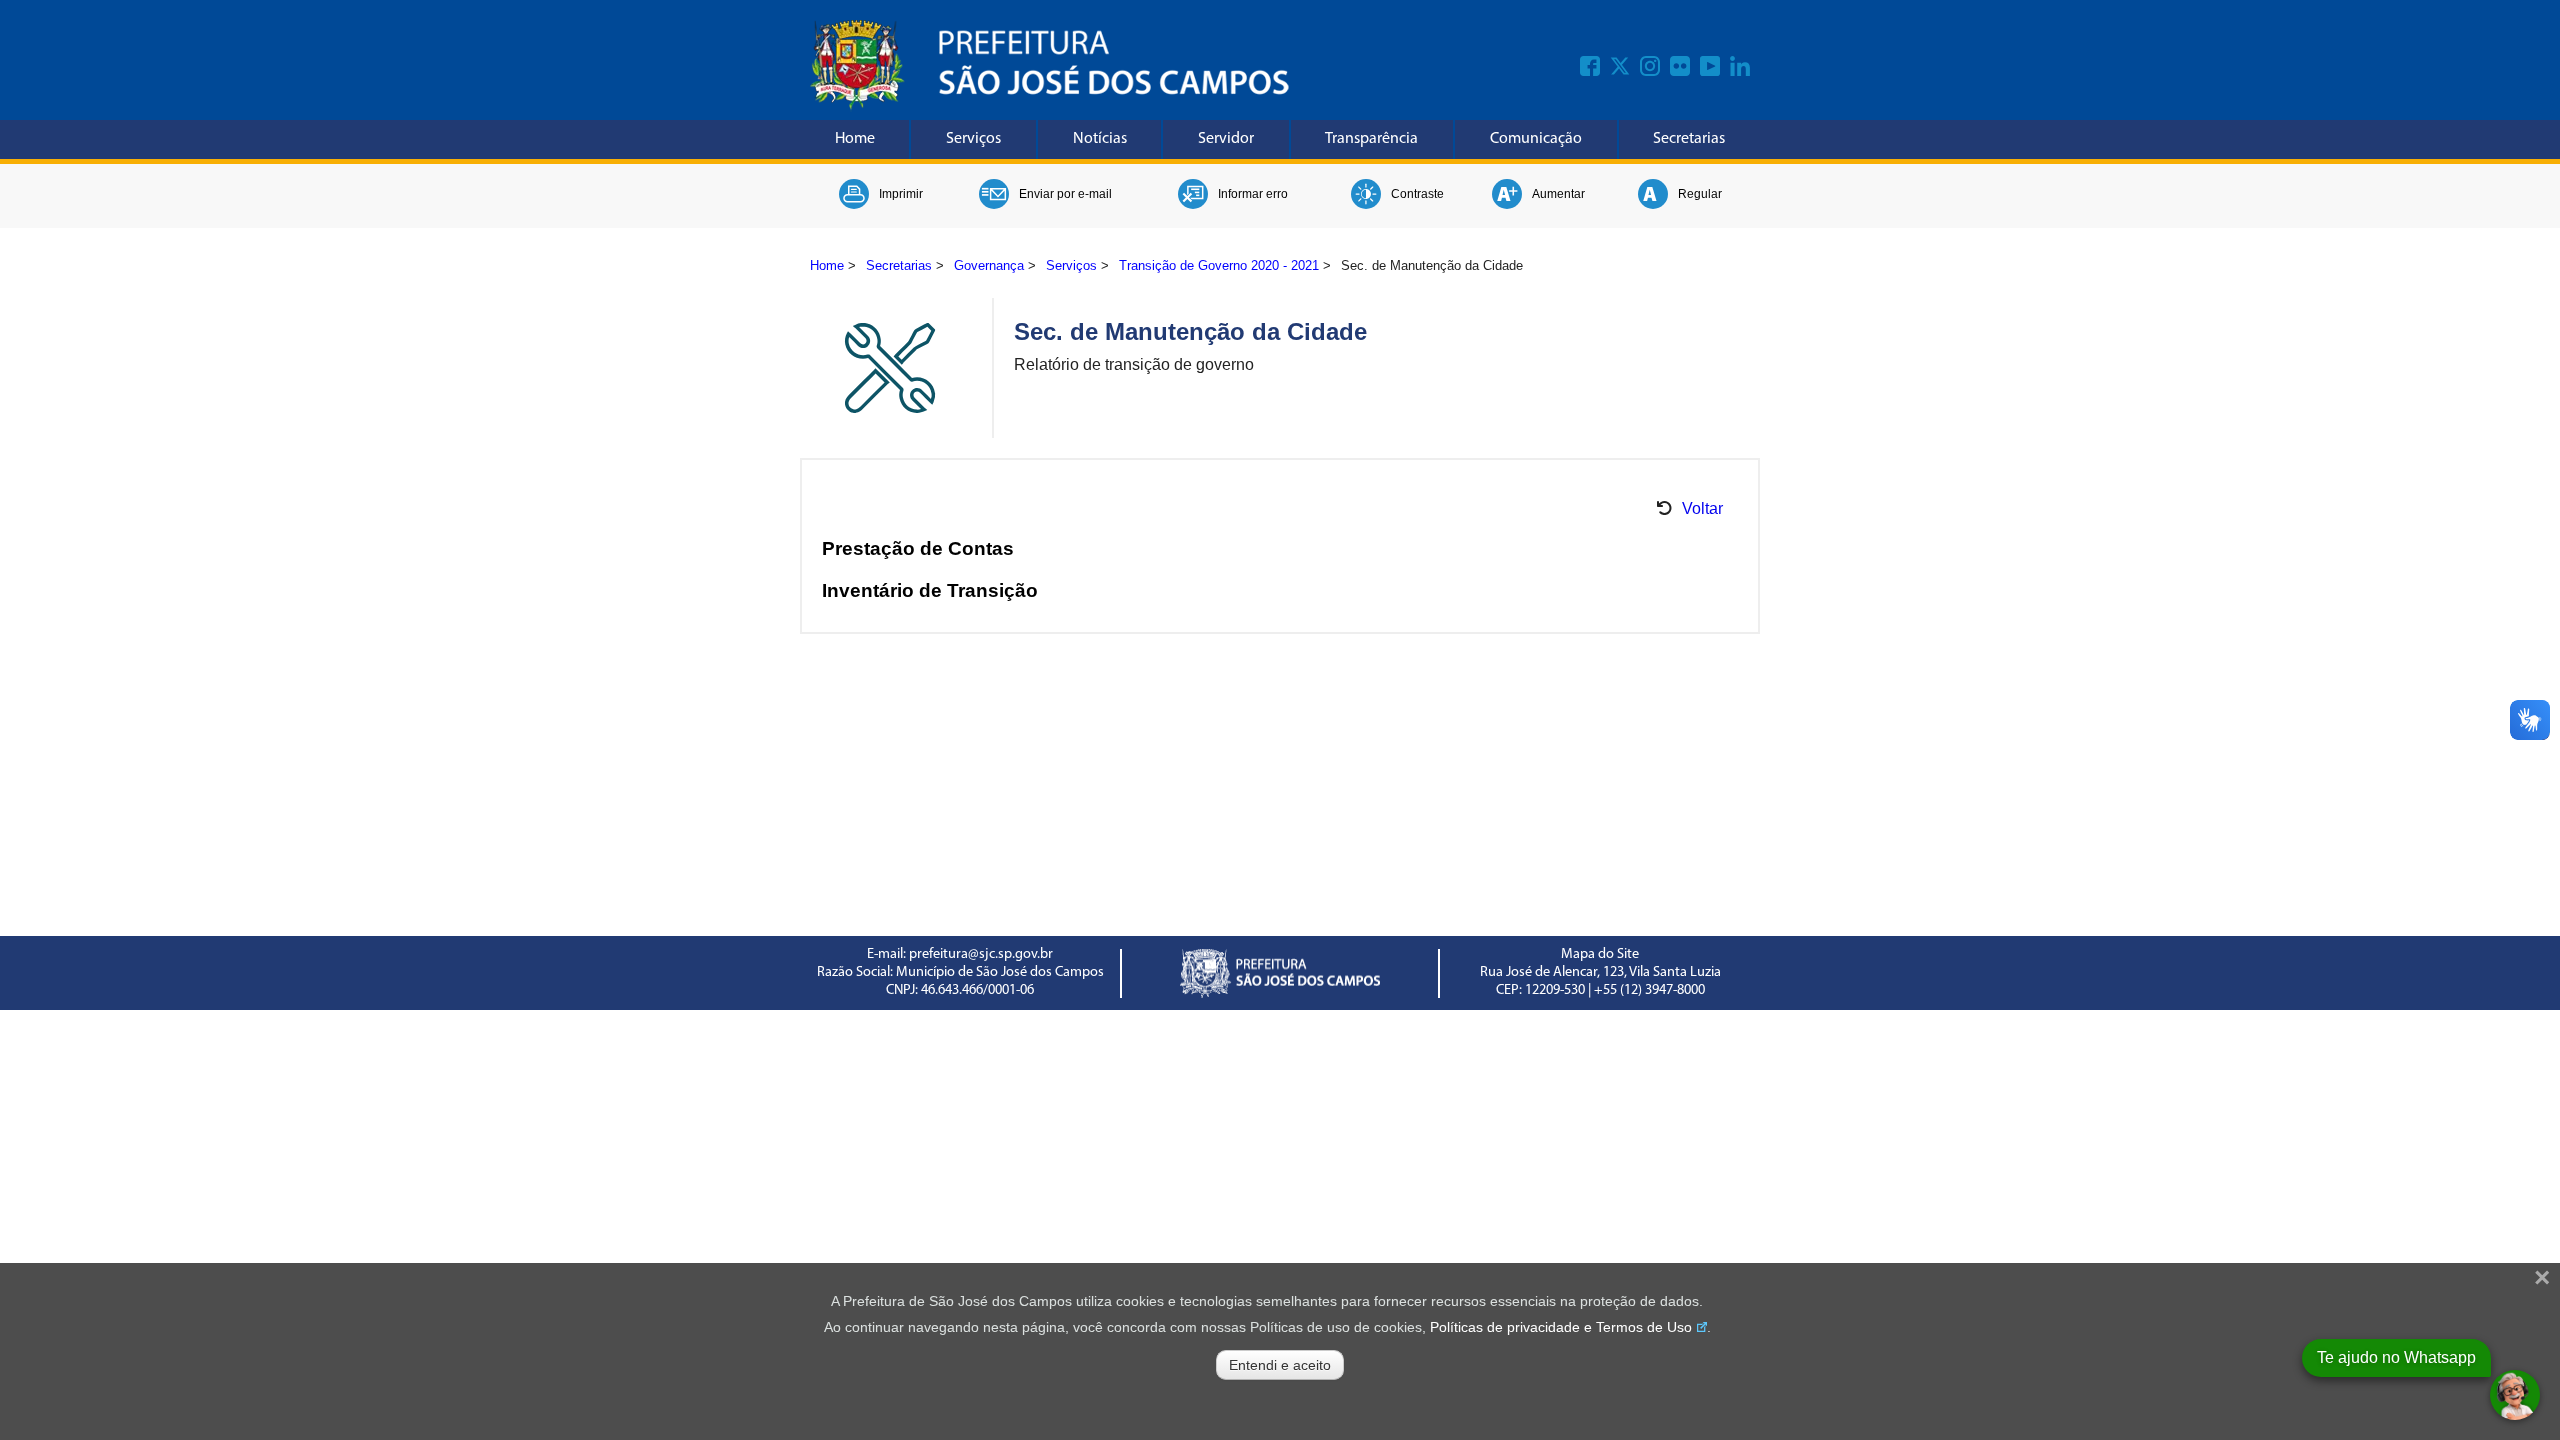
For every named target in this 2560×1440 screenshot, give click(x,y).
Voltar (1702, 508)
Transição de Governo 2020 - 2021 (1219, 265)
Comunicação (1536, 139)
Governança (989, 265)
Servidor (1226, 139)
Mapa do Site (1600, 954)
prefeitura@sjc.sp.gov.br (981, 954)
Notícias (1100, 139)
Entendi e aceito (1280, 1365)
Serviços (973, 139)
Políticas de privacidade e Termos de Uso (1561, 1327)
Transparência (1371, 139)
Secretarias (1689, 139)
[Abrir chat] (2515, 1395)
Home (855, 139)
